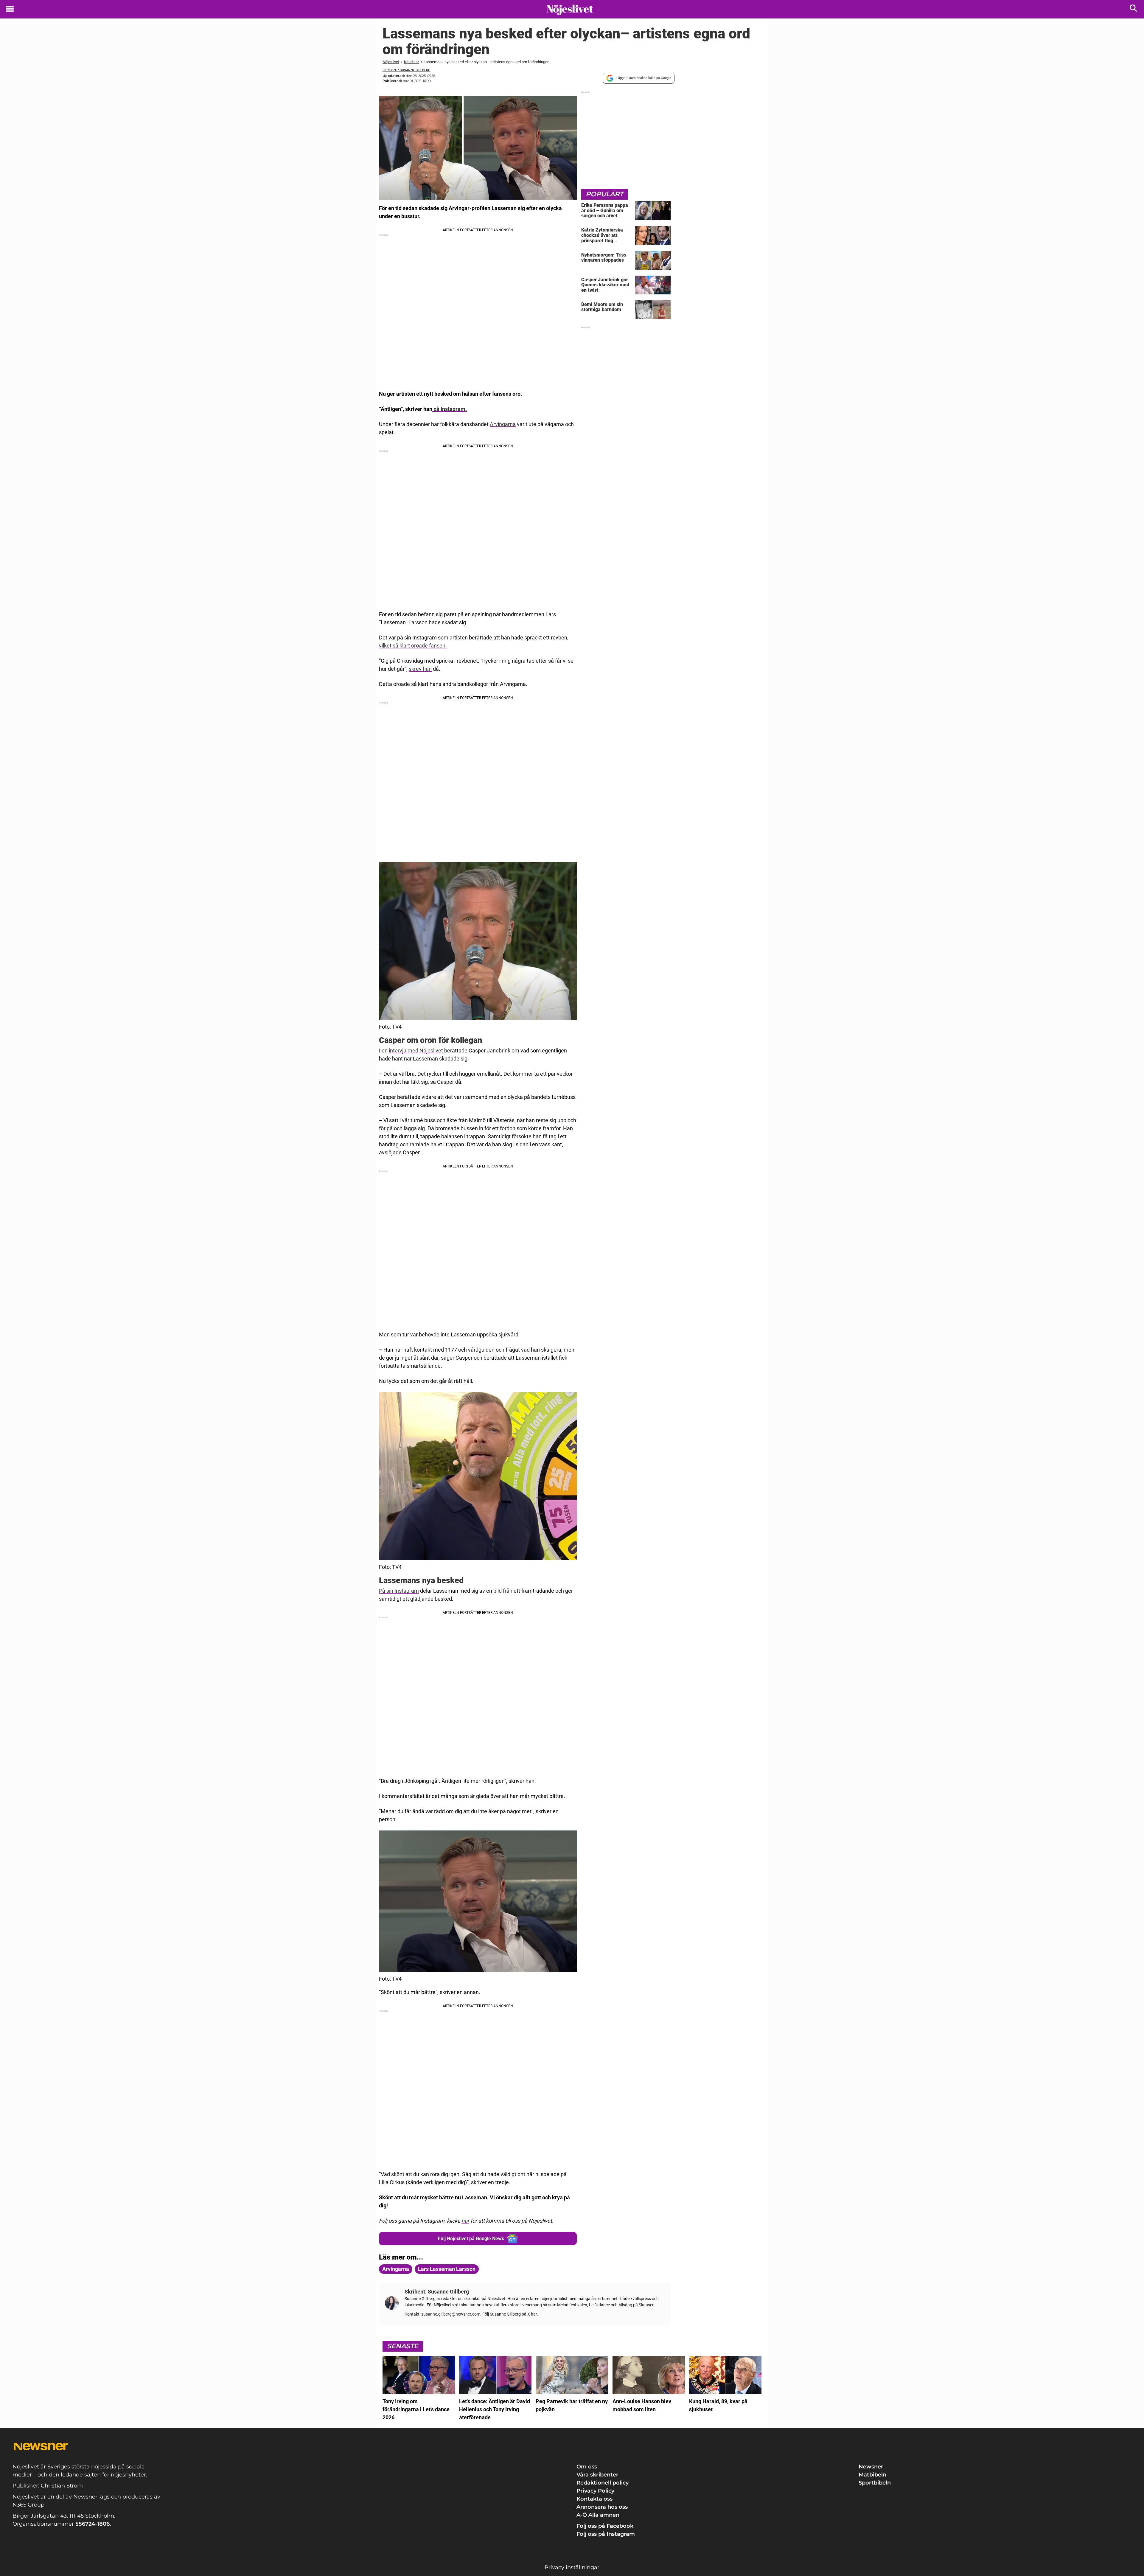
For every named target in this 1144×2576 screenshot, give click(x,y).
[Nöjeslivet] (570, 10)
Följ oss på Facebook (605, 2526)
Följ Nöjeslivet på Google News (471, 2239)
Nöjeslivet (391, 62)
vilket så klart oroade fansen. (413, 646)
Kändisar (411, 62)
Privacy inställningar (572, 2567)
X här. (533, 2314)
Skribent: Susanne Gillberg (406, 70)
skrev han (420, 669)
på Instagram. (450, 409)
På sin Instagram (399, 1591)
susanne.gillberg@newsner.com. (452, 2314)
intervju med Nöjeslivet (415, 1051)
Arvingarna (503, 424)
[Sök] (1134, 9)
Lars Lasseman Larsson (447, 2269)
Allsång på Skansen (636, 2305)
